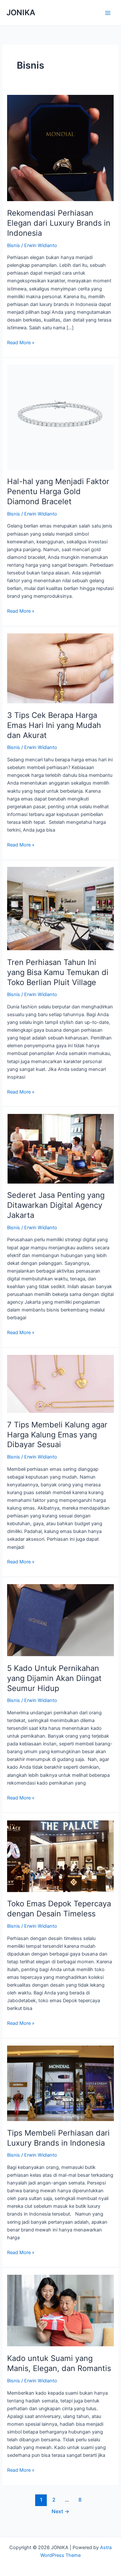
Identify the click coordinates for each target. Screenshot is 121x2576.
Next (60, 2511)
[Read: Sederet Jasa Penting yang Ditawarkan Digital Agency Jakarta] (60, 1148)
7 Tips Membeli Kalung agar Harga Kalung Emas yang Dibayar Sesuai (57, 1435)
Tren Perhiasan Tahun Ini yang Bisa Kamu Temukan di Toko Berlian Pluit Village (58, 972)
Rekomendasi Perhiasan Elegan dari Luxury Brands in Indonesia (59, 223)
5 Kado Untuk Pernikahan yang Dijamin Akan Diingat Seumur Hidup (54, 1678)
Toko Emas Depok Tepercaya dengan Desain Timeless (59, 1909)
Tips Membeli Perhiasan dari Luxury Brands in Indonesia (58, 2138)
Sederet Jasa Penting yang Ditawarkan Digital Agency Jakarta (56, 1205)
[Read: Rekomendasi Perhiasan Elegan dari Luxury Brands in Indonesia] (60, 148)
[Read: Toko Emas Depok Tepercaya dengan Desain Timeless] (60, 1855)
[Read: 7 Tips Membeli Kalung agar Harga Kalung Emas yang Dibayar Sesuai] (60, 1383)
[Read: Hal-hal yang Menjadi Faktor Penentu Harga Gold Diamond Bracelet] (60, 417)
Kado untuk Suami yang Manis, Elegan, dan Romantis (59, 2363)
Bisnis (14, 245)
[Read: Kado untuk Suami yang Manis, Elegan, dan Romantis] (60, 2310)
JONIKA (21, 12)
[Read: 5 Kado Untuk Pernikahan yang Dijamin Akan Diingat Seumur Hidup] (60, 1620)
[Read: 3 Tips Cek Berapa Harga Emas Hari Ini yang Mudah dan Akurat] (60, 668)
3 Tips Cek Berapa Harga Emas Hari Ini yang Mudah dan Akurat (54, 725)
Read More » (21, 343)
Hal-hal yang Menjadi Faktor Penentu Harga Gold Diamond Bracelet (58, 491)
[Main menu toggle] (108, 13)
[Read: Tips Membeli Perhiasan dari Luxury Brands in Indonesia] (60, 2083)
